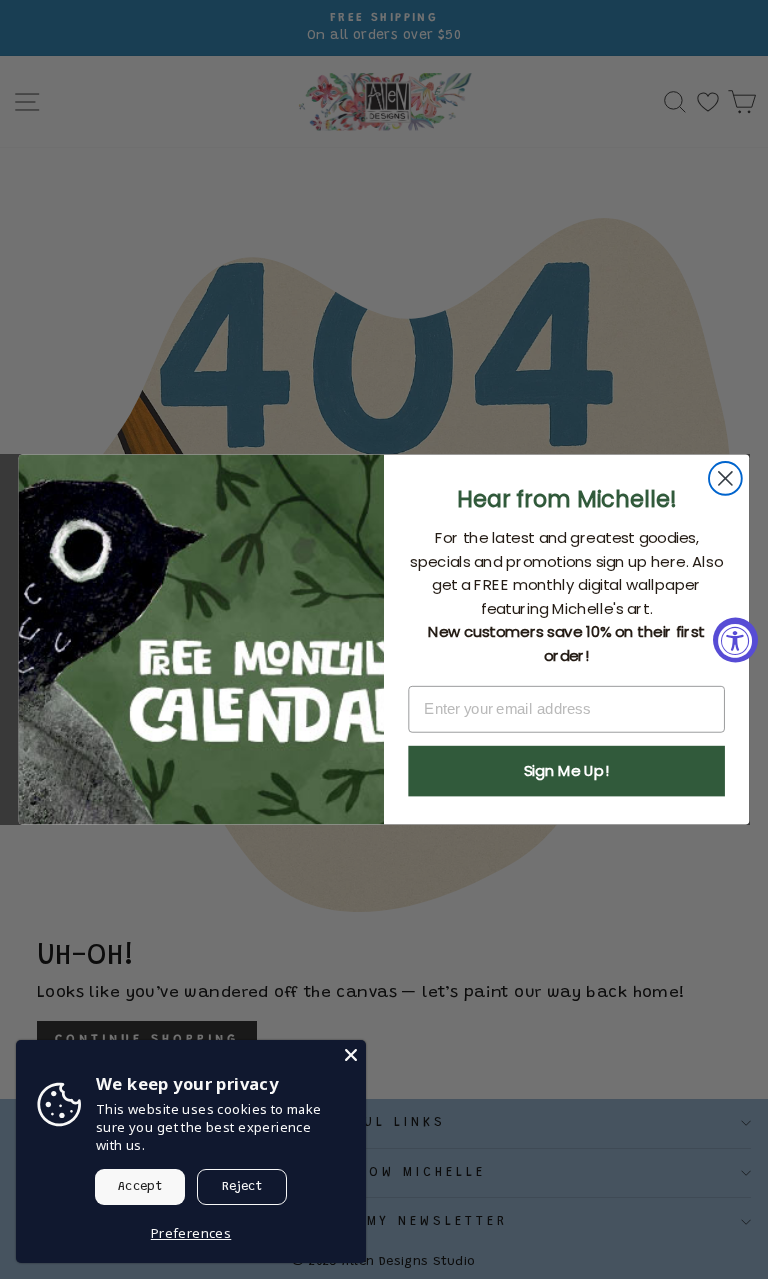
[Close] (351, 1055)
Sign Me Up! (566, 771)
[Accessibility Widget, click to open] (735, 639)
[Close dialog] (725, 478)
